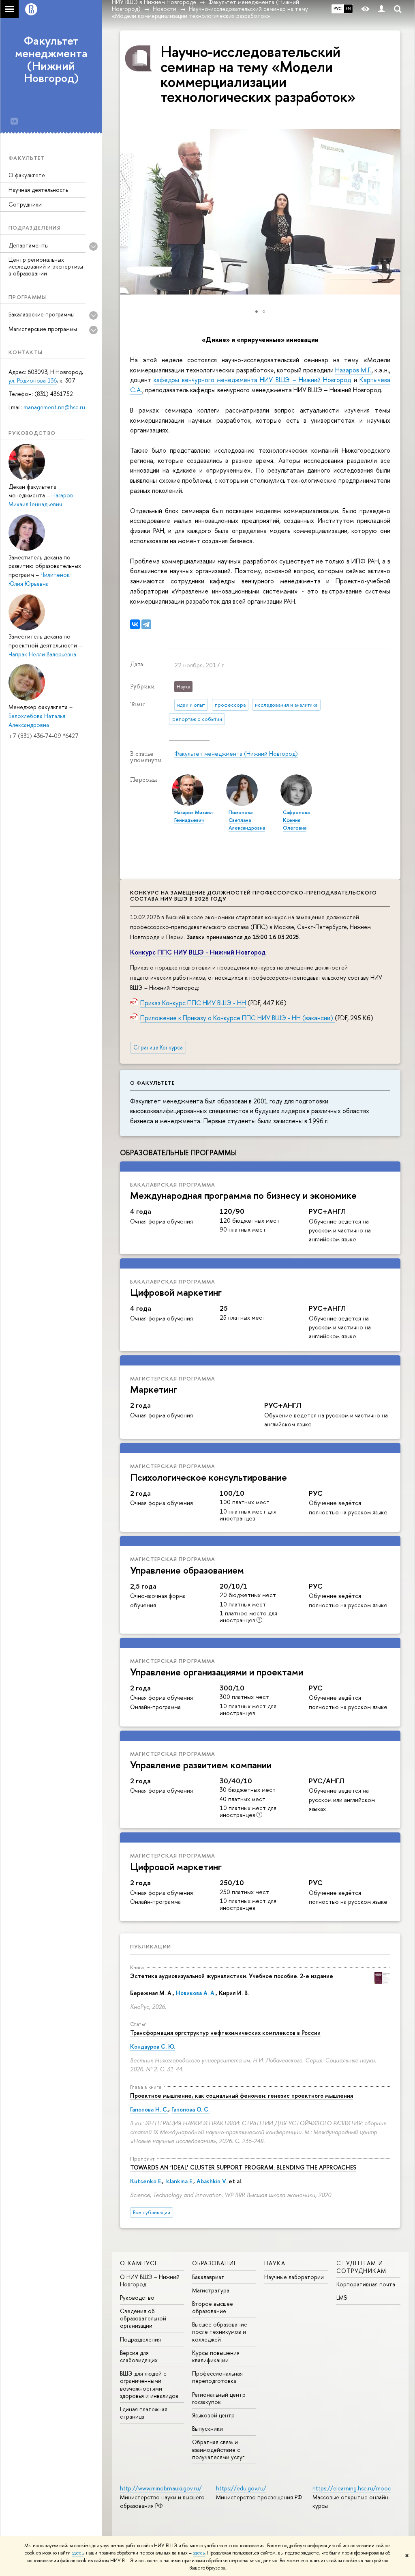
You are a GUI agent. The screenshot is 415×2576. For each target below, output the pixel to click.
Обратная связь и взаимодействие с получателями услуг (218, 2449)
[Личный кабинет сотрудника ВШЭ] (381, 9)
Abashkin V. (212, 2181)
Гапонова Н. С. (149, 2109)
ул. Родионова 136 (33, 380)
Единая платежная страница (144, 2413)
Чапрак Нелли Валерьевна (42, 654)
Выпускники (207, 2429)
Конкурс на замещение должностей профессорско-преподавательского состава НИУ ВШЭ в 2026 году (253, 896)
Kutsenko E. (146, 2181)
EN (348, 9)
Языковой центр (213, 2415)
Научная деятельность (38, 190)
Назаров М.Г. (353, 370)
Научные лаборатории (294, 2277)
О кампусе (139, 2263)
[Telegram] (146, 624)
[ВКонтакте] (135, 624)
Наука (275, 2263)
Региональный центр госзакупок (219, 2398)
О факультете (27, 175)
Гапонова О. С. (190, 2109)
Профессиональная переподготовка (217, 2377)
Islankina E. (179, 2181)
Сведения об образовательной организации (143, 2318)
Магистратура (211, 2290)
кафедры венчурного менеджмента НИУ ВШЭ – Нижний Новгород (252, 380)
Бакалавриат (208, 2277)
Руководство (137, 2298)
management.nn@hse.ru (54, 407)
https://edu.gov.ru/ (241, 2488)
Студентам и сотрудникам (361, 2267)
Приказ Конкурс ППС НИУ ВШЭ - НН (193, 1003)
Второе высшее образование (213, 2307)
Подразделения (140, 2339)
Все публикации (152, 2212)
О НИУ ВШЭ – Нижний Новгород (150, 2280)
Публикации (151, 1946)
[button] (393, 212)
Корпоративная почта (366, 2284)
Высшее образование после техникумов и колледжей (220, 2332)
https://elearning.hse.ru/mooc (352, 2488)
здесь (78, 2553)
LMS (342, 2298)
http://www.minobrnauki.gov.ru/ (161, 2488)
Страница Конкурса (158, 1047)
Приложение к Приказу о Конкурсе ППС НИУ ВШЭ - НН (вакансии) (237, 1018)
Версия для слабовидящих (139, 2356)
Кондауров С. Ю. (153, 2046)
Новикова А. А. (196, 1993)
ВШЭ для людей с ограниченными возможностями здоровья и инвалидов (149, 2385)
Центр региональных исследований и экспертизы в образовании (46, 266)
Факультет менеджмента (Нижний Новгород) (51, 59)
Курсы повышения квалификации (216, 2356)
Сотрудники (25, 204)
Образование (214, 2263)
